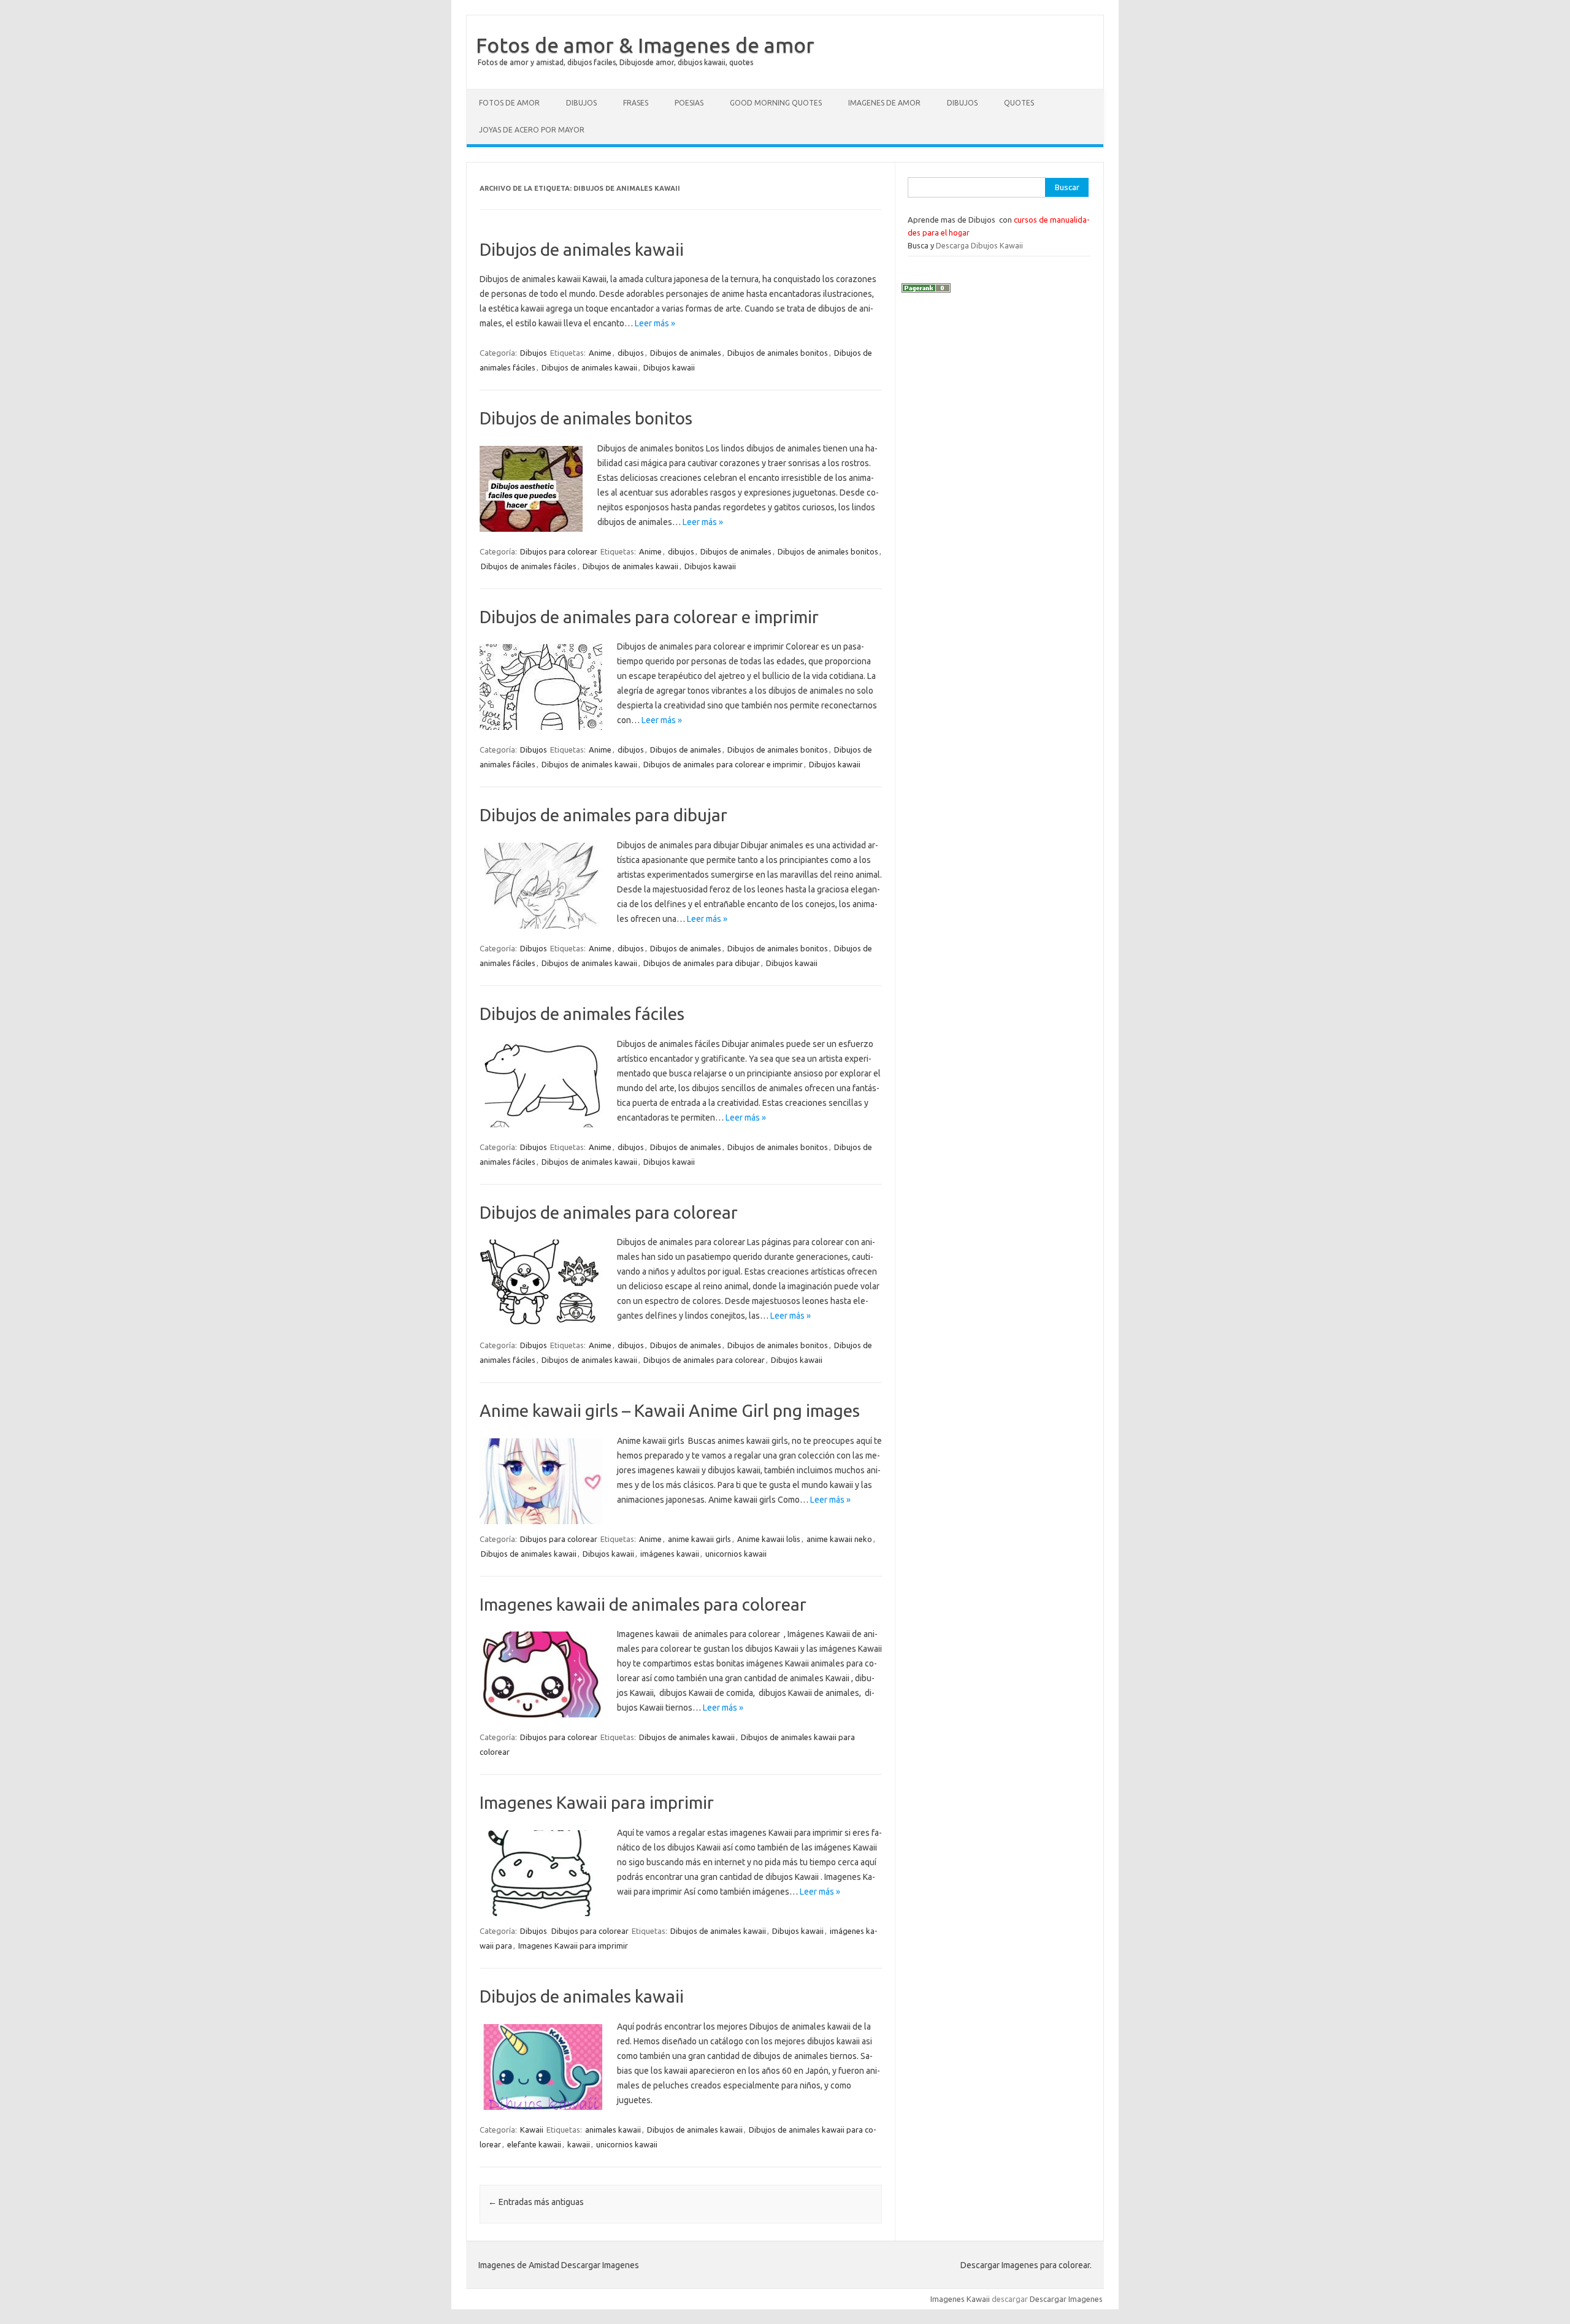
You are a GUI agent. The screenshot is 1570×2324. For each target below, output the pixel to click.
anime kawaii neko (839, 1539)
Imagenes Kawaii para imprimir (597, 1802)
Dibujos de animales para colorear (609, 1212)
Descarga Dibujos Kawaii (979, 245)
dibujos (631, 353)
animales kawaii (613, 2130)
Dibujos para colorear (559, 551)
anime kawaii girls (699, 1539)
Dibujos (581, 103)
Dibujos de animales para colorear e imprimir (649, 617)
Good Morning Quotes (776, 103)
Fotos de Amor (509, 103)
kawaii (579, 2144)
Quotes (1019, 103)
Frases (636, 103)
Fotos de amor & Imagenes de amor (645, 45)
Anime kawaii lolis (769, 1539)
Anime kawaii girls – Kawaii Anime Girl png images (670, 1410)
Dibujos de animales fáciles (529, 566)
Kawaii (532, 2130)
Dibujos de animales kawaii (582, 249)
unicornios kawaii (736, 1554)
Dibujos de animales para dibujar (603, 815)
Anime (600, 353)
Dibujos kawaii (669, 367)
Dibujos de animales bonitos (778, 353)
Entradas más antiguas (536, 2202)
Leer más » (655, 323)
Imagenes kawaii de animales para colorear (643, 1604)
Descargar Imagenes (1066, 2299)
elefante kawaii (534, 2144)
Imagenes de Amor (884, 103)
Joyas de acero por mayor (532, 130)
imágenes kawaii (670, 1554)
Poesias (689, 103)
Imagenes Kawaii (960, 2299)
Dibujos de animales (686, 353)
